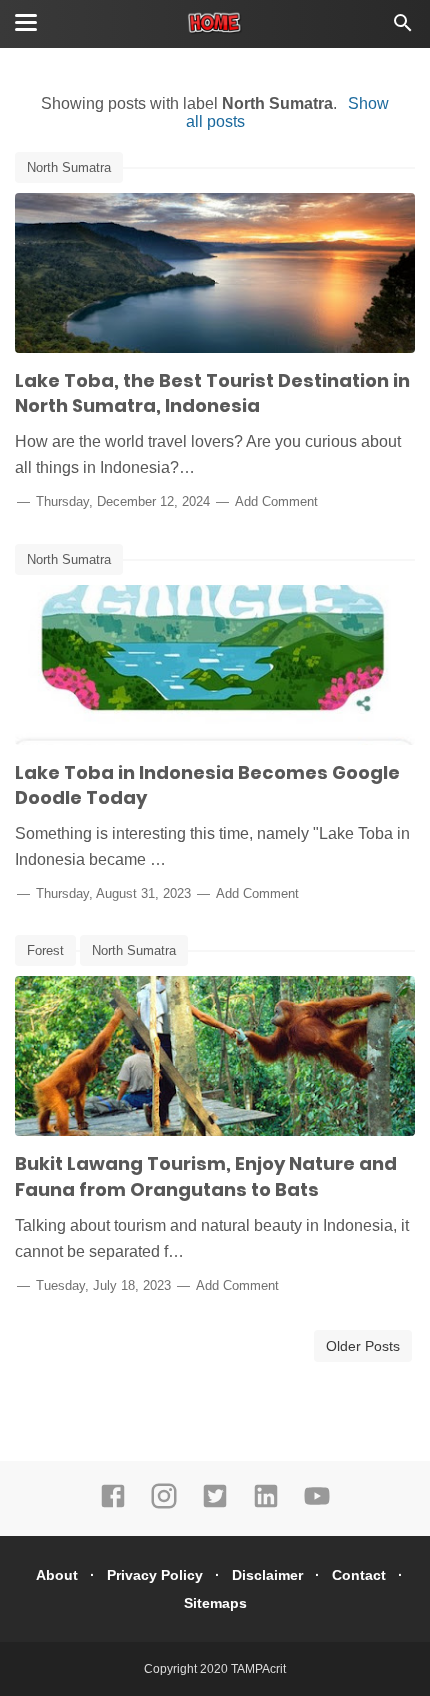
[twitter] (215, 1505)
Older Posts (363, 1346)
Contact (359, 1575)
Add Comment (276, 501)
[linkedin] (266, 1505)
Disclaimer (267, 1575)
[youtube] (317, 1505)
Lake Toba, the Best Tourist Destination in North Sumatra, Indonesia (212, 393)
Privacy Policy (155, 1575)
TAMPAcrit (258, 1669)
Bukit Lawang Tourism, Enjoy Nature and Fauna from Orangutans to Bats (206, 1176)
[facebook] (113, 1505)
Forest (45, 950)
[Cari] (403, 28)
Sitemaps (215, 1603)
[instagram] (164, 1505)
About (57, 1575)
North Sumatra (69, 167)
